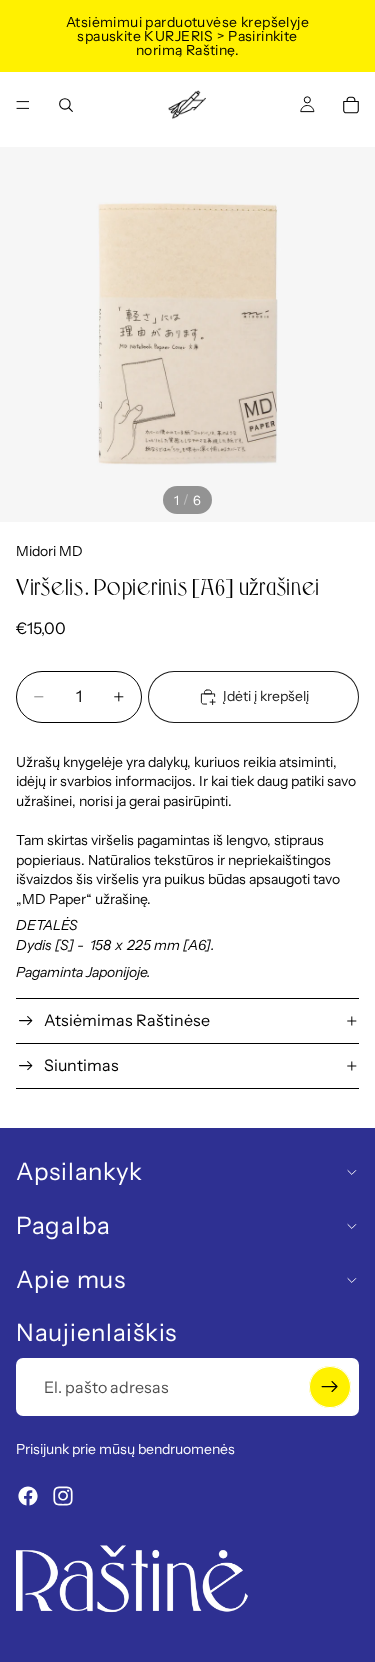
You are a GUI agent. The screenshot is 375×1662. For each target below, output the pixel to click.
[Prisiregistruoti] (330, 1387)
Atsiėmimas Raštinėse (127, 1020)
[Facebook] (28, 1496)
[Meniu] (23, 105)
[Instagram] (63, 1496)
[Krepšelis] (351, 105)
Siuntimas (81, 1065)
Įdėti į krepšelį (266, 696)
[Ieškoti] (66, 105)
